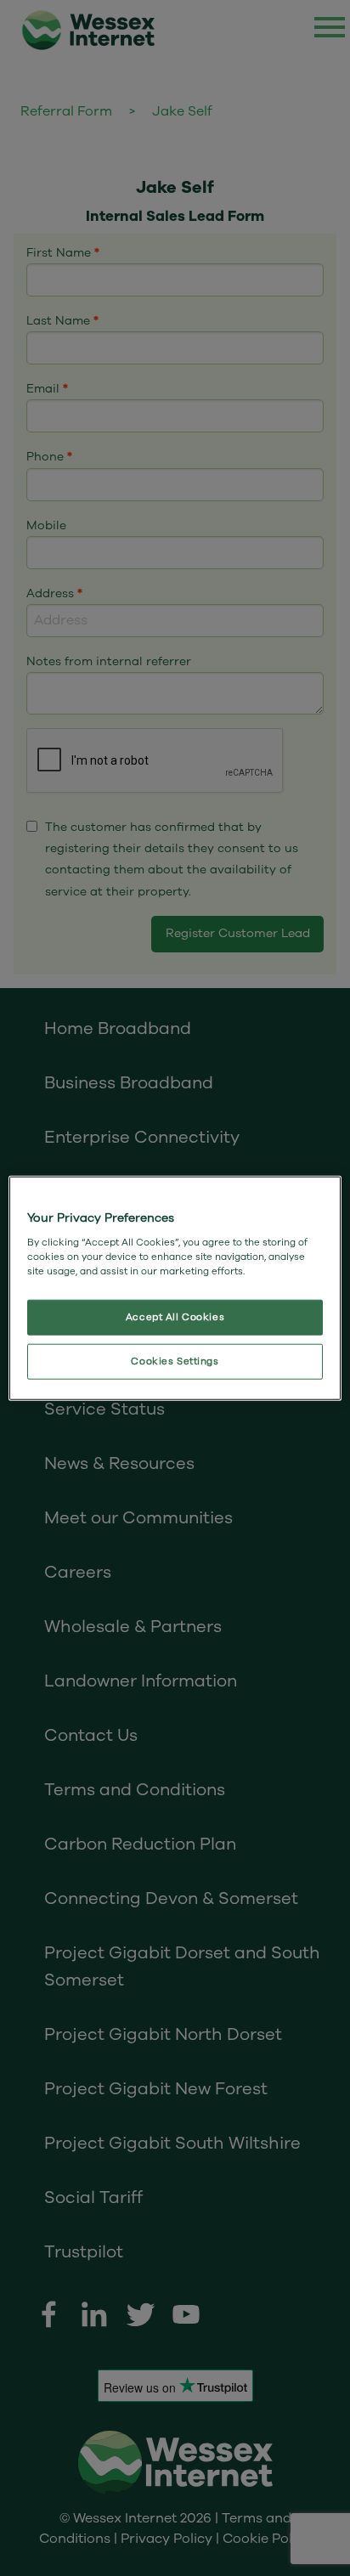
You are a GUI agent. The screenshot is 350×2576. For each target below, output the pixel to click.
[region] (175, 1288)
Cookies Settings (175, 1361)
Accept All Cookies (175, 1316)
